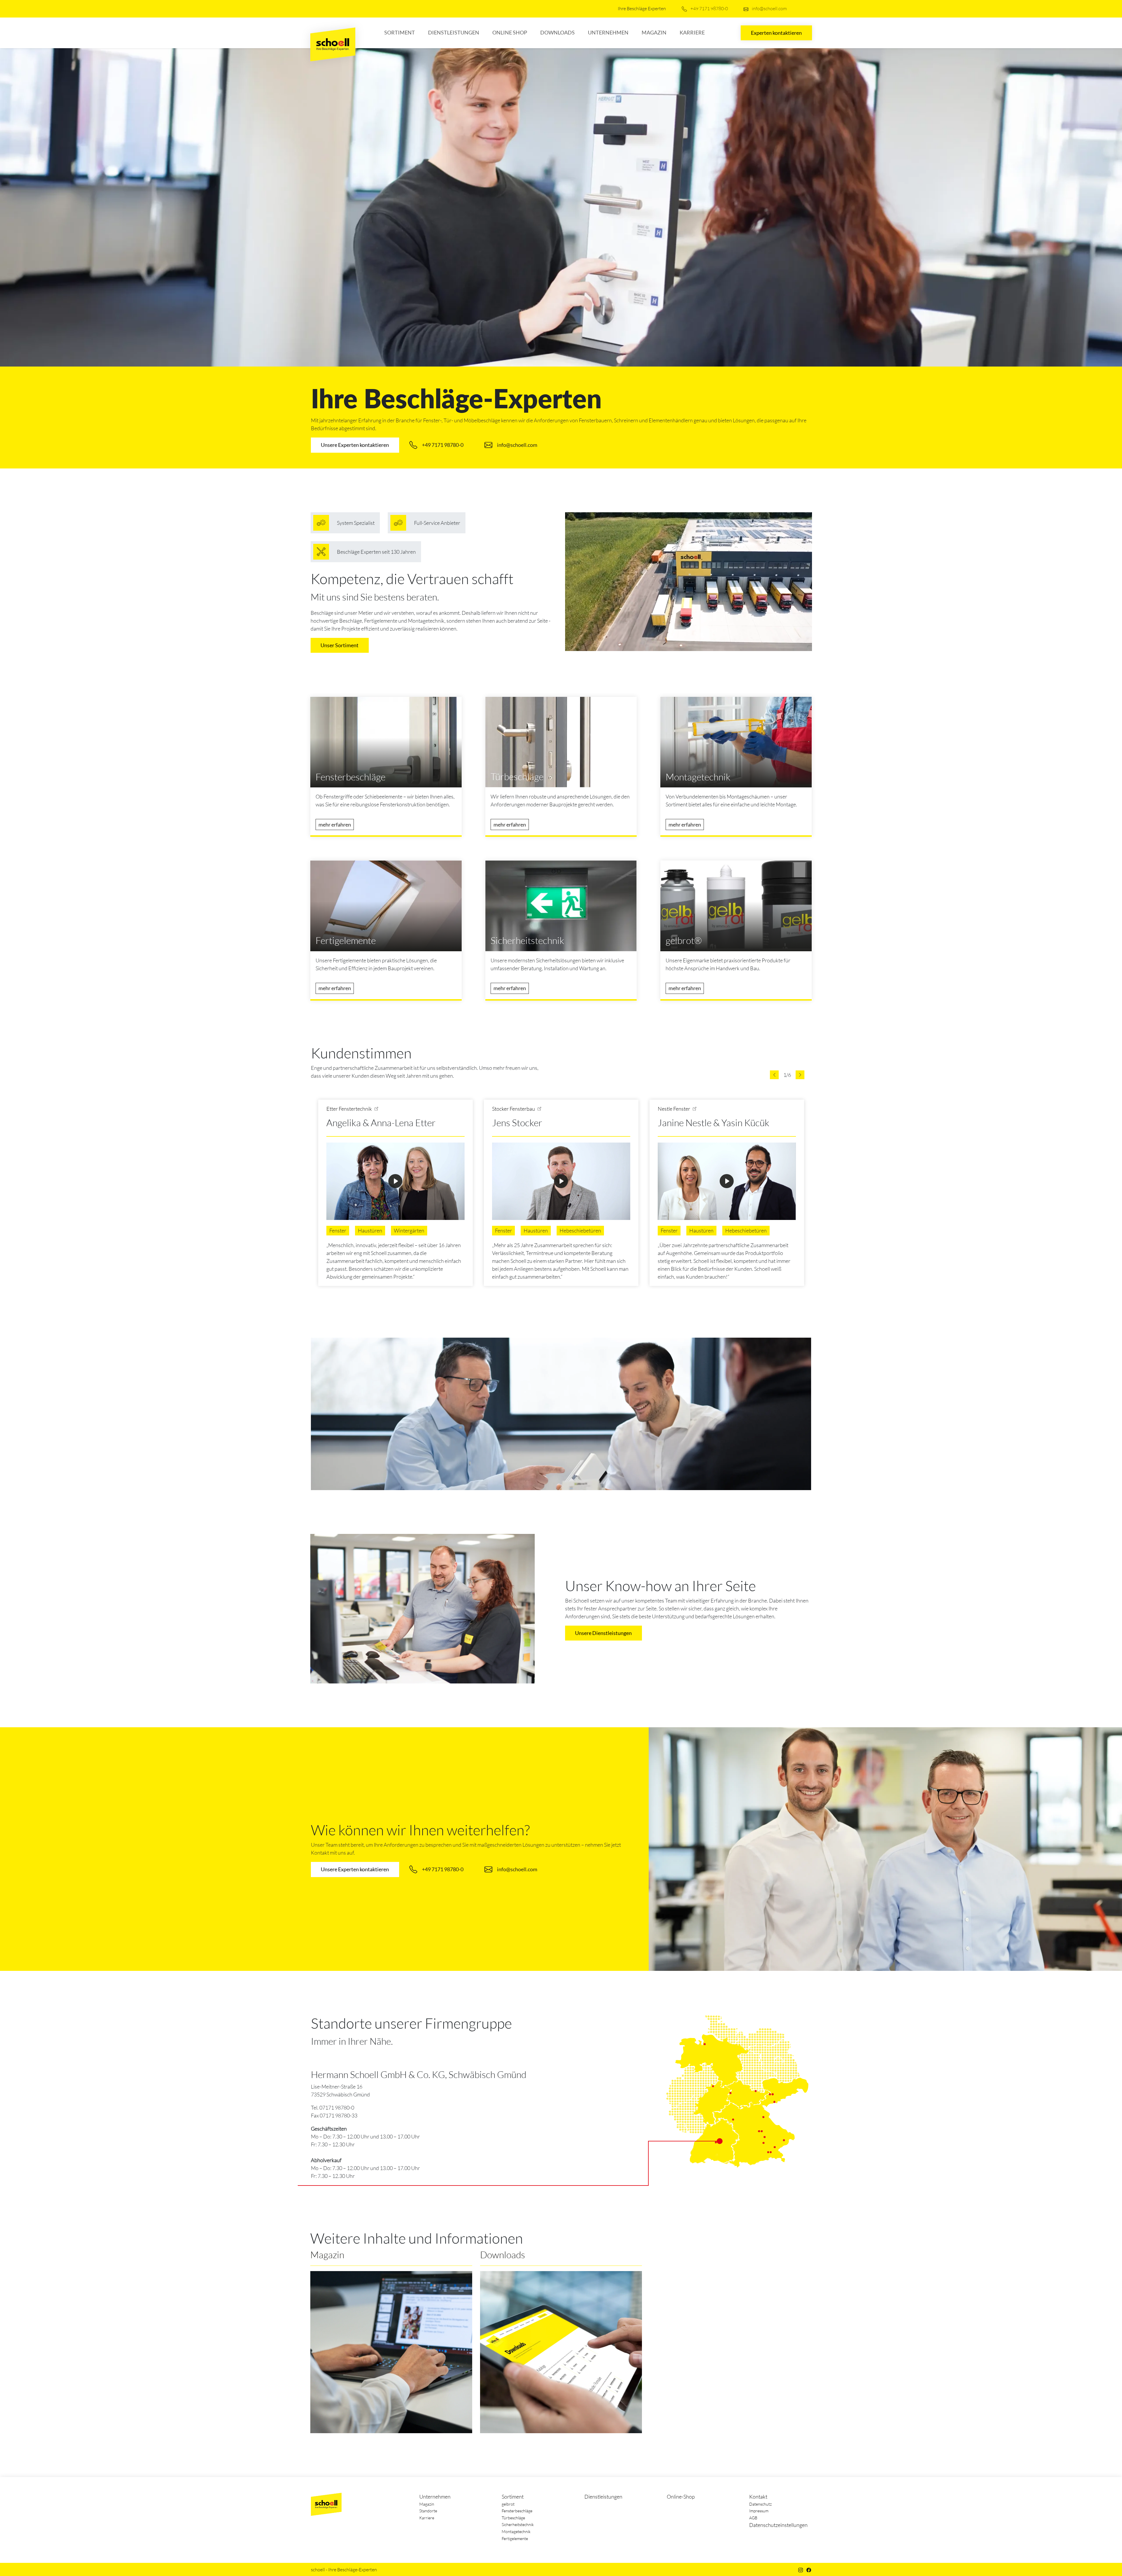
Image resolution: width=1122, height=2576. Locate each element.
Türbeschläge (513, 2518)
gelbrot (508, 2504)
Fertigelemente (515, 2538)
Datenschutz (760, 2504)
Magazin (654, 32)
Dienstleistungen (454, 32)
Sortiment (400, 32)
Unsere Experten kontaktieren (355, 445)
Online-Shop (681, 2497)
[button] (774, 1075)
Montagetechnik (516, 2531)
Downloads (557, 32)
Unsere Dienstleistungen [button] (603, 1633)
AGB (753, 2518)
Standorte (428, 2511)
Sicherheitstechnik (518, 2524)
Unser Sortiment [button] (340, 645)
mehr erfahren (335, 824)
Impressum (759, 2511)
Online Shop (510, 32)
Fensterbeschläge (517, 2511)
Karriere (692, 32)
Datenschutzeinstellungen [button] (778, 2525)
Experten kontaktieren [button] (776, 33)
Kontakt (758, 2497)
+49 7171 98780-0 (709, 8)
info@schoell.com (769, 8)
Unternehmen (608, 32)
